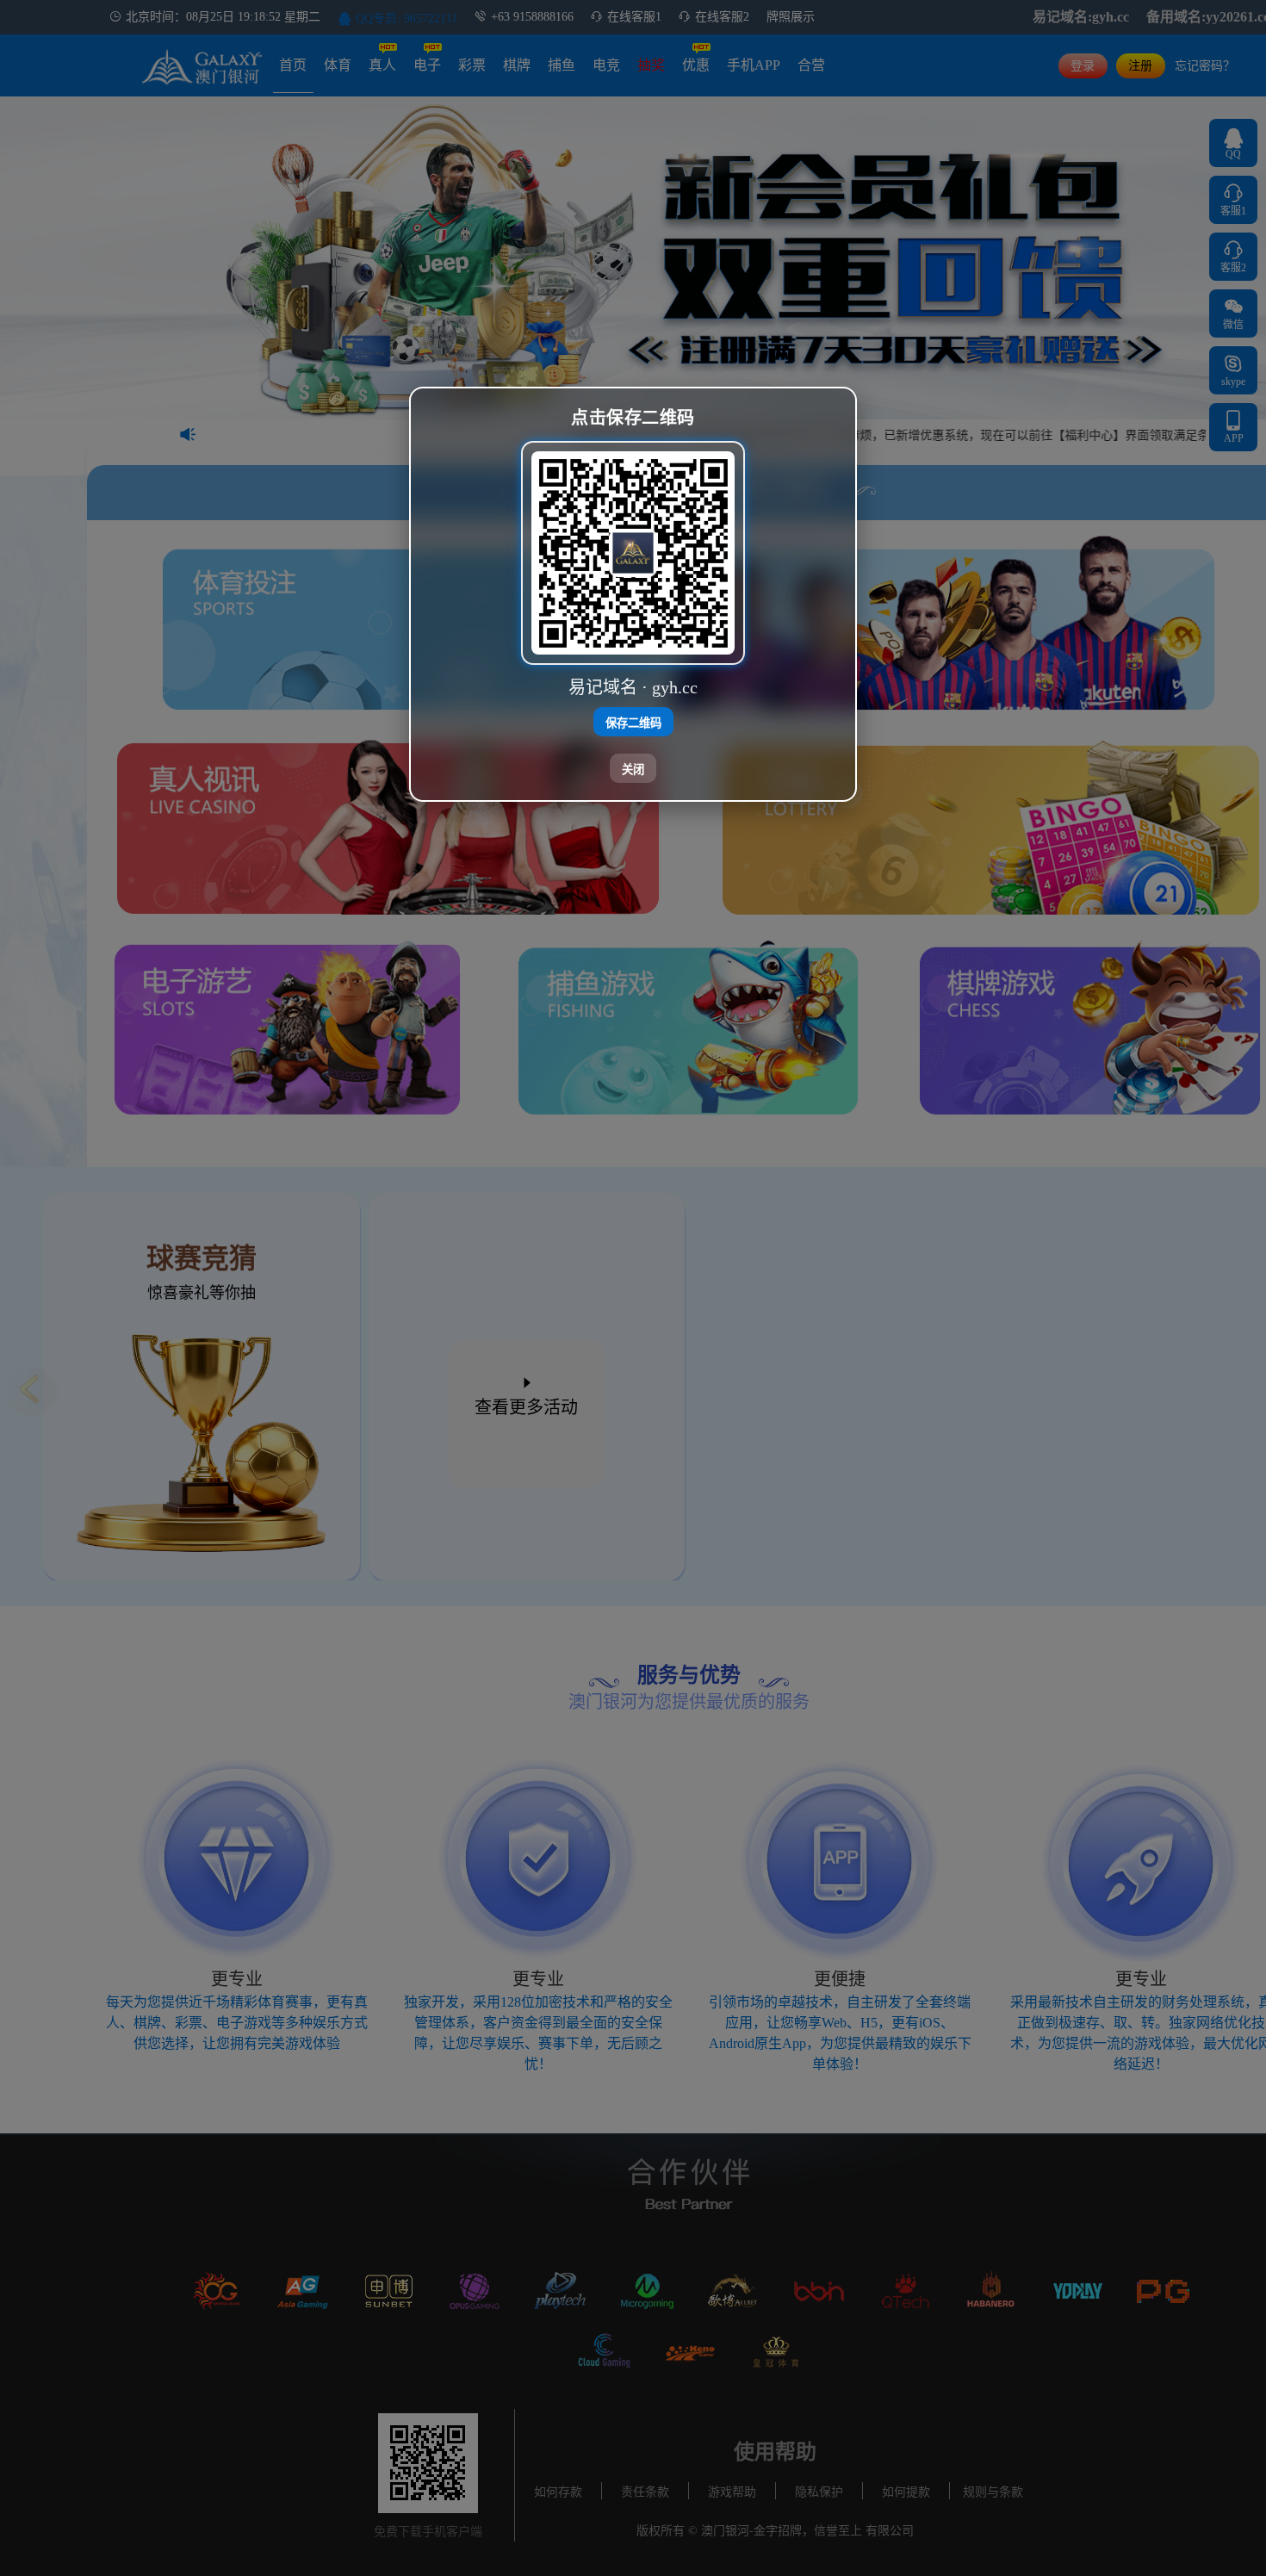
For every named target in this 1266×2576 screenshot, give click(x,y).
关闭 (633, 769)
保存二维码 (633, 722)
